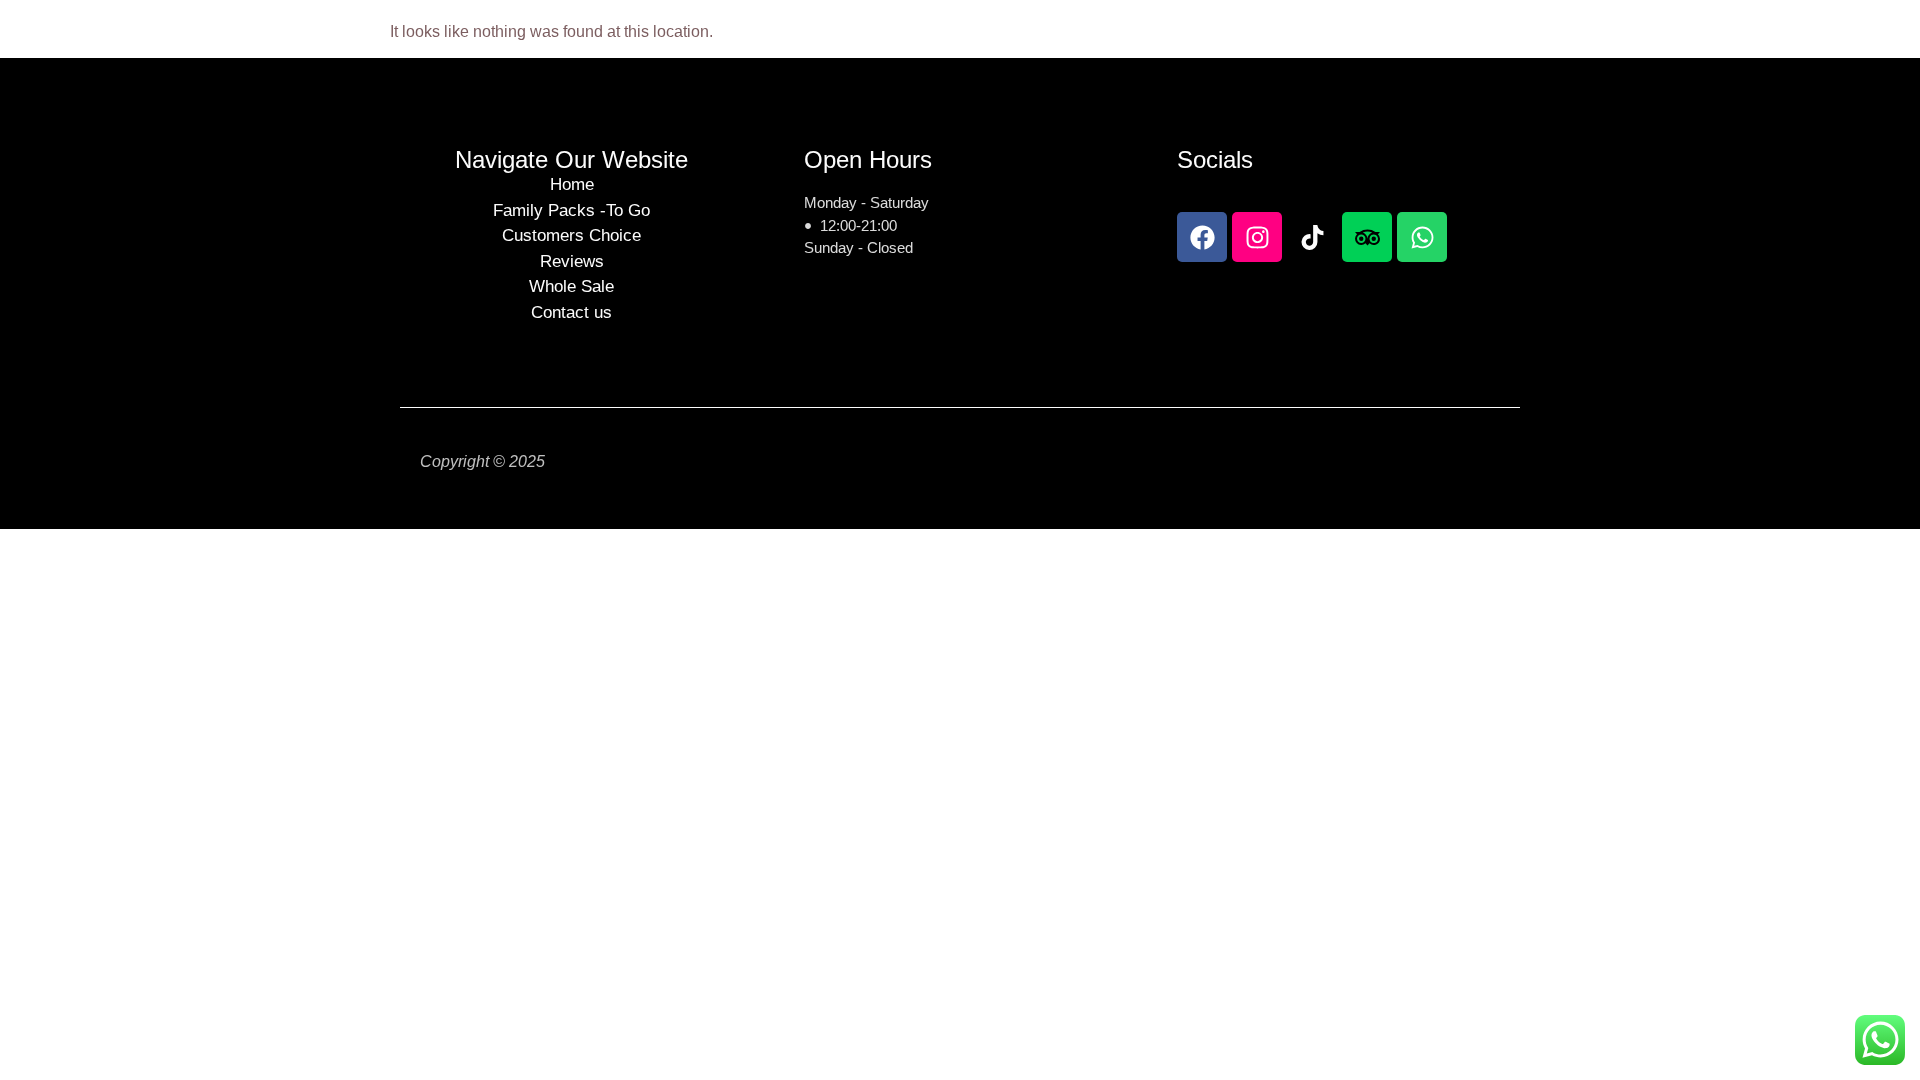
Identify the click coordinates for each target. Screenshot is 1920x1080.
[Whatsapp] (1422, 237)
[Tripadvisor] (1367, 237)
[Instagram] (1257, 237)
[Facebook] (1202, 237)
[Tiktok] (1312, 237)
